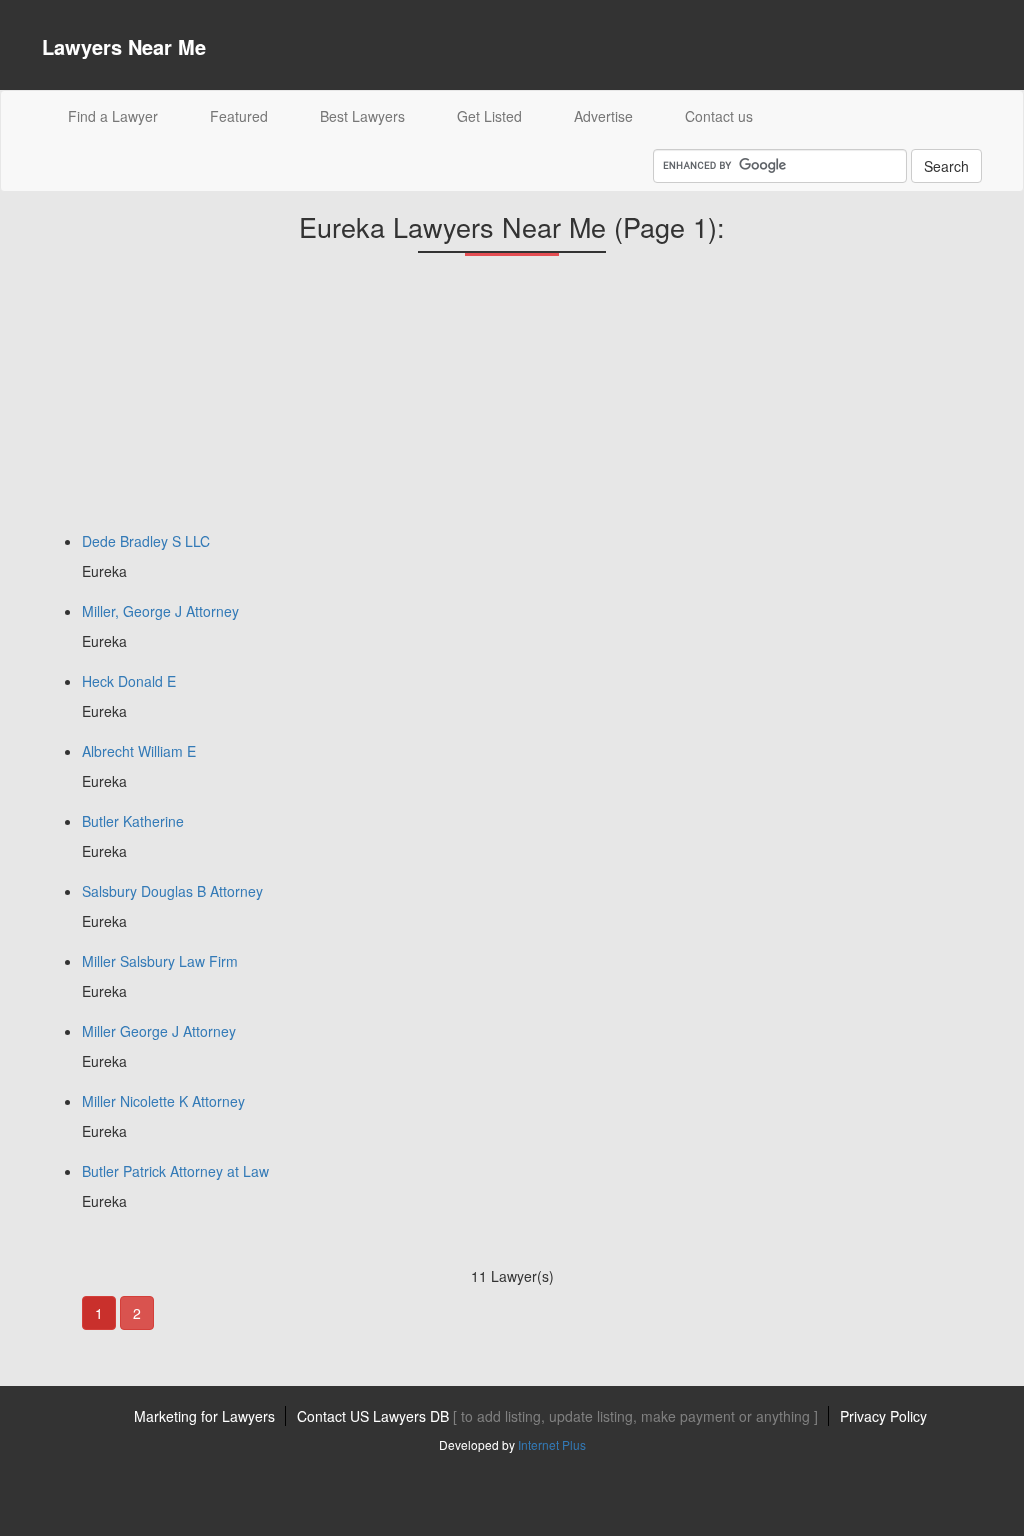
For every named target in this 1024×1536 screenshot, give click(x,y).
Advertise (603, 116)
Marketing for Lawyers (204, 1416)
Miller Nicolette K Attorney (163, 1101)
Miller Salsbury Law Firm (160, 961)
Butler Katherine (133, 821)
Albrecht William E (139, 751)
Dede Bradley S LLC (146, 541)
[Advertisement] (192, 401)
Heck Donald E (129, 681)
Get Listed (489, 116)
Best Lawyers (362, 116)
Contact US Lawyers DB (557, 1416)
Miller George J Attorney (159, 1031)
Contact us (719, 116)
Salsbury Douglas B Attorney (172, 891)
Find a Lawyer (126, 115)
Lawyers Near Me (124, 46)
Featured (239, 116)
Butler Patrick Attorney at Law (175, 1171)
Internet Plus (552, 1444)
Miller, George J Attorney (160, 611)
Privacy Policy (883, 1416)
